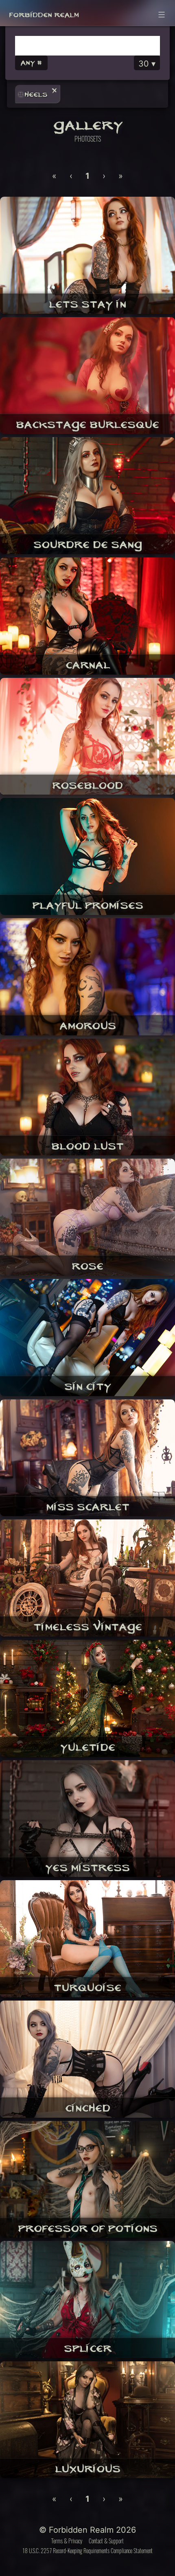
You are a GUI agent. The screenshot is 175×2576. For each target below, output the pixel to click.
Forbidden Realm (44, 13)
